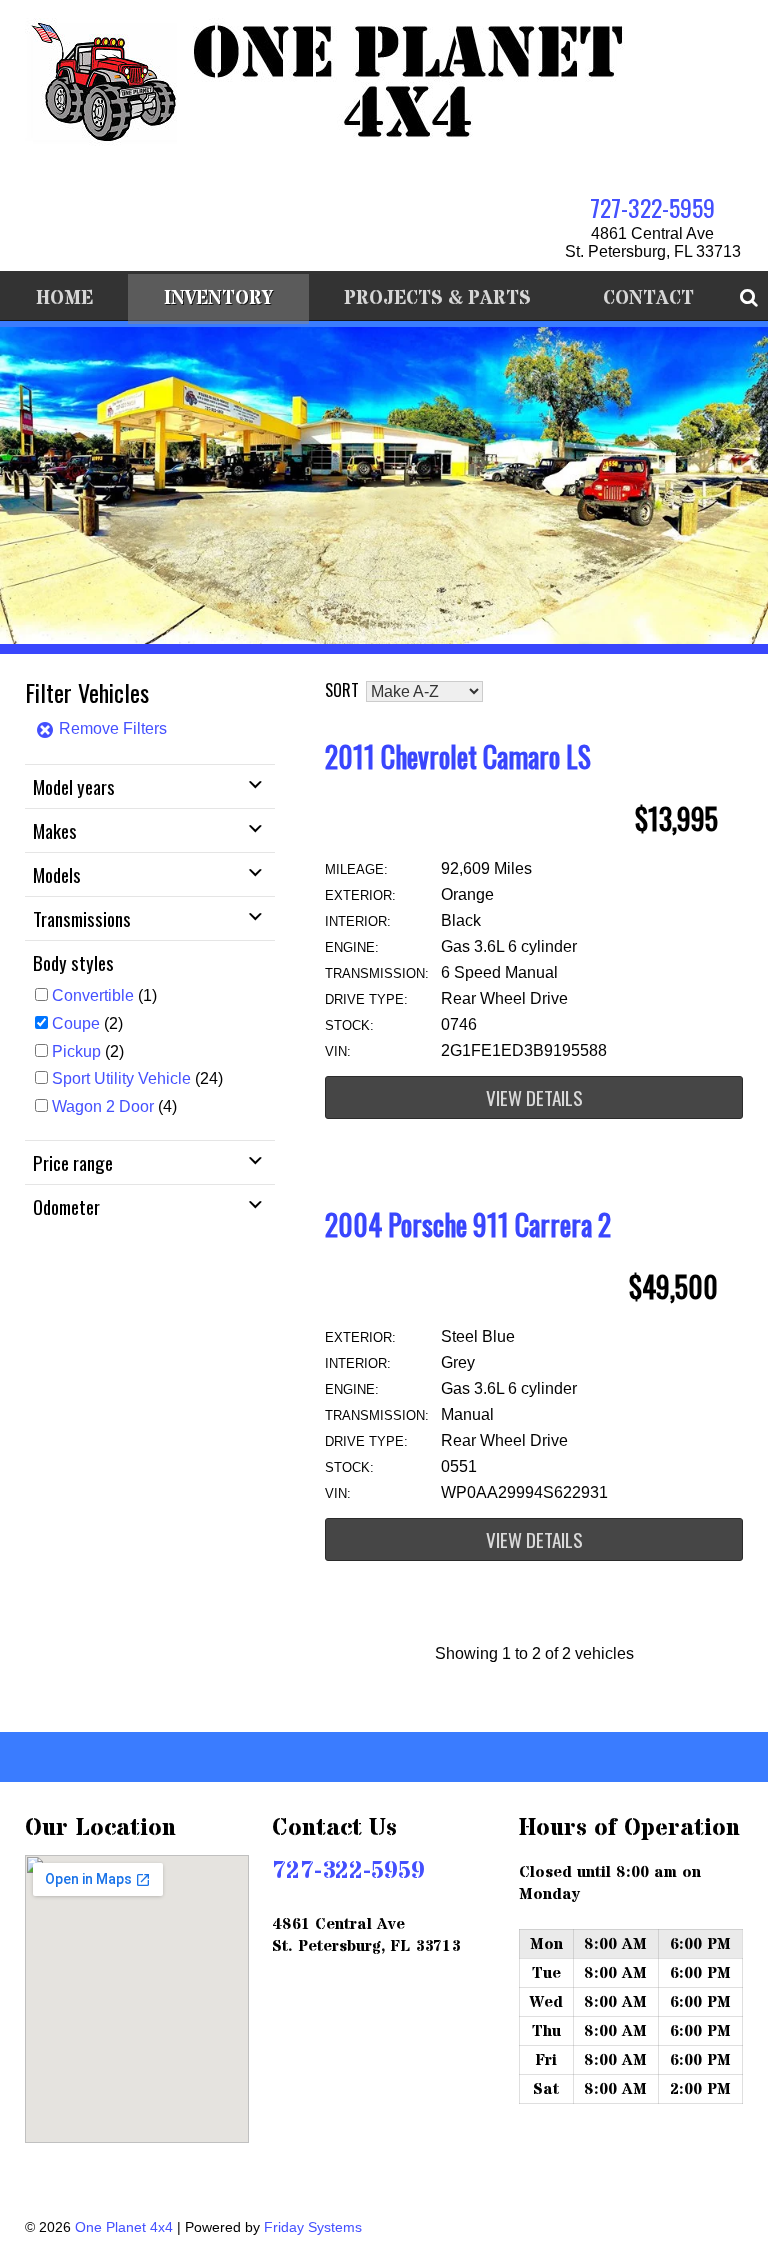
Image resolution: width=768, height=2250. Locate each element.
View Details (534, 1097)
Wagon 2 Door (103, 1106)
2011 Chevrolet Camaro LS (458, 756)
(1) (104, 995)
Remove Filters (111, 728)
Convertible (93, 995)
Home (64, 298)
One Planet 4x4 (124, 2227)
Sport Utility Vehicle (121, 1078)
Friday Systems (313, 2227)
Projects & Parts (437, 298)
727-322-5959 (652, 207)
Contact (648, 298)
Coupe (76, 1023)
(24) (137, 1078)
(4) (114, 1106)
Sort (342, 690)
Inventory (218, 298)
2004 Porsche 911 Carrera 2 (468, 1224)
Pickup (76, 1051)
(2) (87, 1023)
